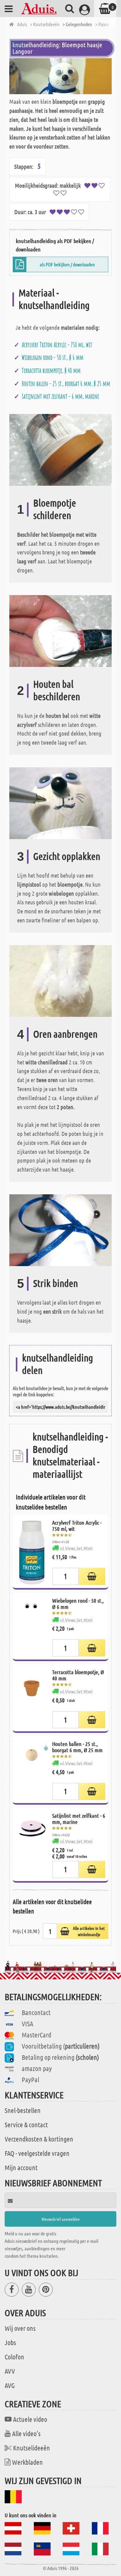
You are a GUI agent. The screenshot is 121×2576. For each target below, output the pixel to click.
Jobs (10, 2342)
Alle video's (26, 2433)
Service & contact (26, 2124)
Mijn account (21, 2167)
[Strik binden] (60, 1230)
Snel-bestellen (23, 2110)
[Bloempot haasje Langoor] (60, 76)
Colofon (14, 2357)
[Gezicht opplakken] (60, 803)
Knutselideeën (31, 2448)
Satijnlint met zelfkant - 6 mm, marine (60, 396)
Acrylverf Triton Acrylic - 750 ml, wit (57, 345)
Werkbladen (27, 2462)
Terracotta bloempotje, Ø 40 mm (51, 370)
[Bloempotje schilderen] (60, 449)
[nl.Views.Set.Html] (92, 1576)
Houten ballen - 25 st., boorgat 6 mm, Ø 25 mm (66, 383)
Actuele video (30, 2419)
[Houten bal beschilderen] (60, 630)
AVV (10, 2371)
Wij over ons (20, 2328)
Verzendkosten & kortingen (39, 2139)
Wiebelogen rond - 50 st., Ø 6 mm (53, 357)
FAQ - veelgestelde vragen (37, 2153)
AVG (10, 2385)
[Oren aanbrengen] (60, 980)
